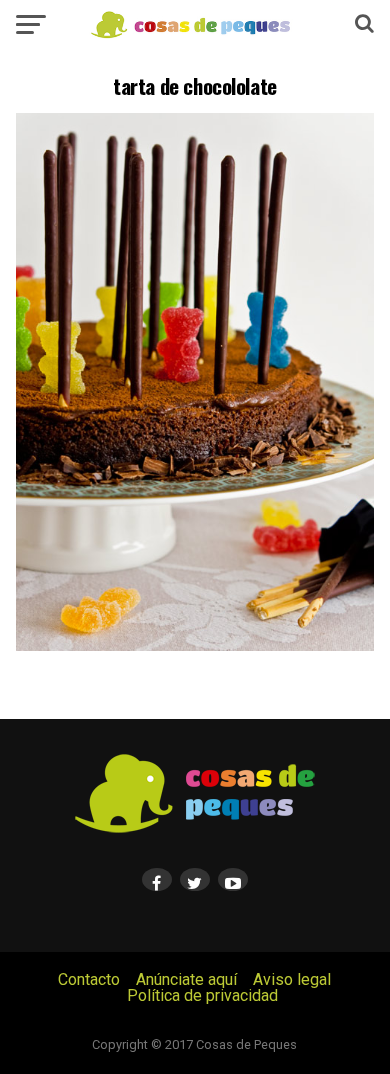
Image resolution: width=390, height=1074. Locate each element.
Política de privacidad (202, 995)
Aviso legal (292, 979)
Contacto (89, 979)
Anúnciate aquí (186, 979)
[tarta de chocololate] (195, 645)
